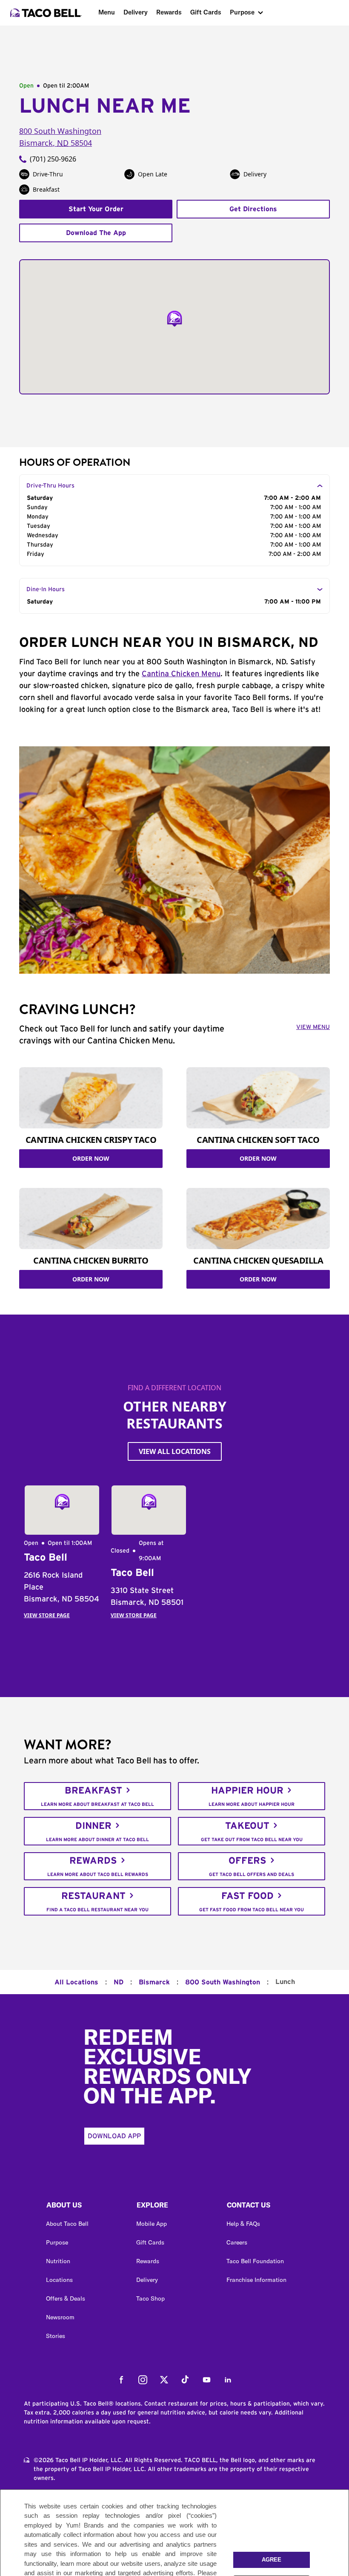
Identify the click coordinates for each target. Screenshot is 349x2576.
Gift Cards (206, 12)
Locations (59, 2280)
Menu (107, 12)
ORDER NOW (91, 1158)
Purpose (242, 12)
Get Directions (253, 209)
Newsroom (60, 2317)
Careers (237, 2242)
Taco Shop (150, 2298)
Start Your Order (96, 209)
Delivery (136, 12)
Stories (56, 2336)
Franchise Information (256, 2280)
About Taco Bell (67, 2224)
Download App (114, 2136)
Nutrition (58, 2261)
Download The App (96, 233)
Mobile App (152, 2224)
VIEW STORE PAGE (47, 1615)
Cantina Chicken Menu (181, 674)
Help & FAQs (243, 2224)
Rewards (169, 12)
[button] (84, 2207)
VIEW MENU (313, 1027)
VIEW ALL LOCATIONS (175, 1451)
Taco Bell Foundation (255, 2261)
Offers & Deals (66, 2298)
